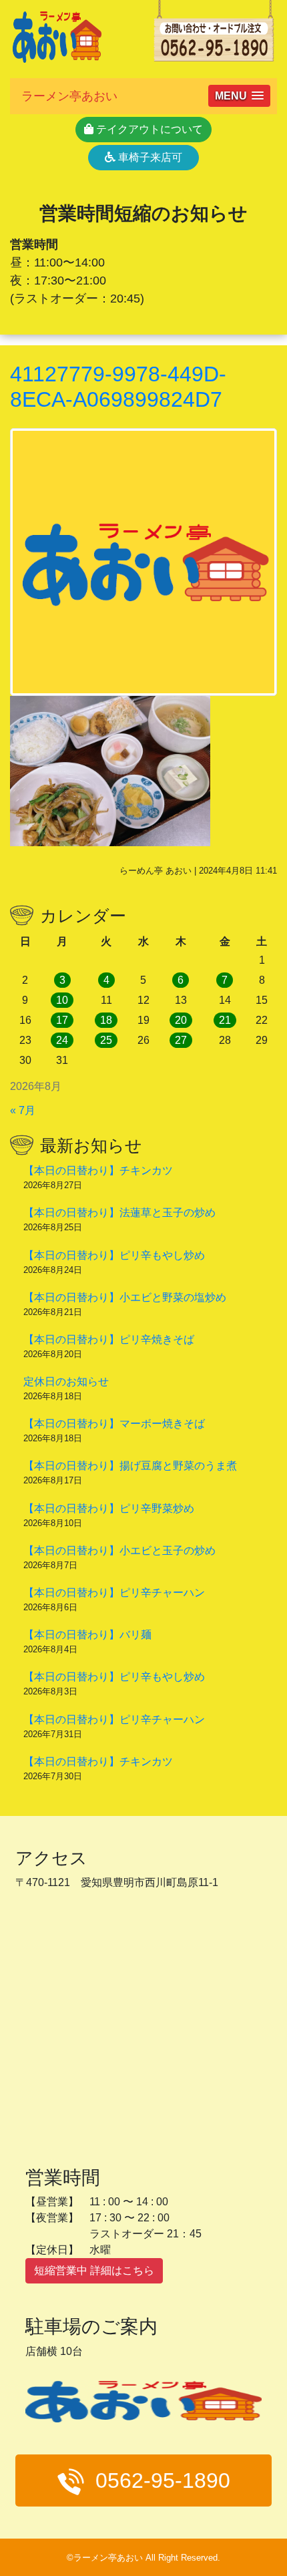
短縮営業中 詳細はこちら (94, 2270)
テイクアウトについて (148, 129)
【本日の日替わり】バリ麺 (87, 1635)
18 (106, 1020)
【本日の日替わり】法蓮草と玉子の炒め (119, 1213)
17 (62, 1020)
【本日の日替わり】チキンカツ (98, 1170)
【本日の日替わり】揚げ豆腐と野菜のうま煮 (130, 1466)
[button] (239, 96)
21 (225, 1020)
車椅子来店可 (149, 157)
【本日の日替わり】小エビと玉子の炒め (119, 1550)
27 (181, 1040)
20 (181, 1020)
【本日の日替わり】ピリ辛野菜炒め (109, 1508)
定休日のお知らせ (66, 1382)
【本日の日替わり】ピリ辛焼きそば (109, 1339)
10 (62, 1000)
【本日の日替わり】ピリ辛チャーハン (114, 1593)
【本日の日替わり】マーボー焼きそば (114, 1424)
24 (62, 1040)
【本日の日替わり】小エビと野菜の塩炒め (125, 1297)
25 (106, 1040)
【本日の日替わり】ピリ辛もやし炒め (114, 1255)
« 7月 (23, 1110)
